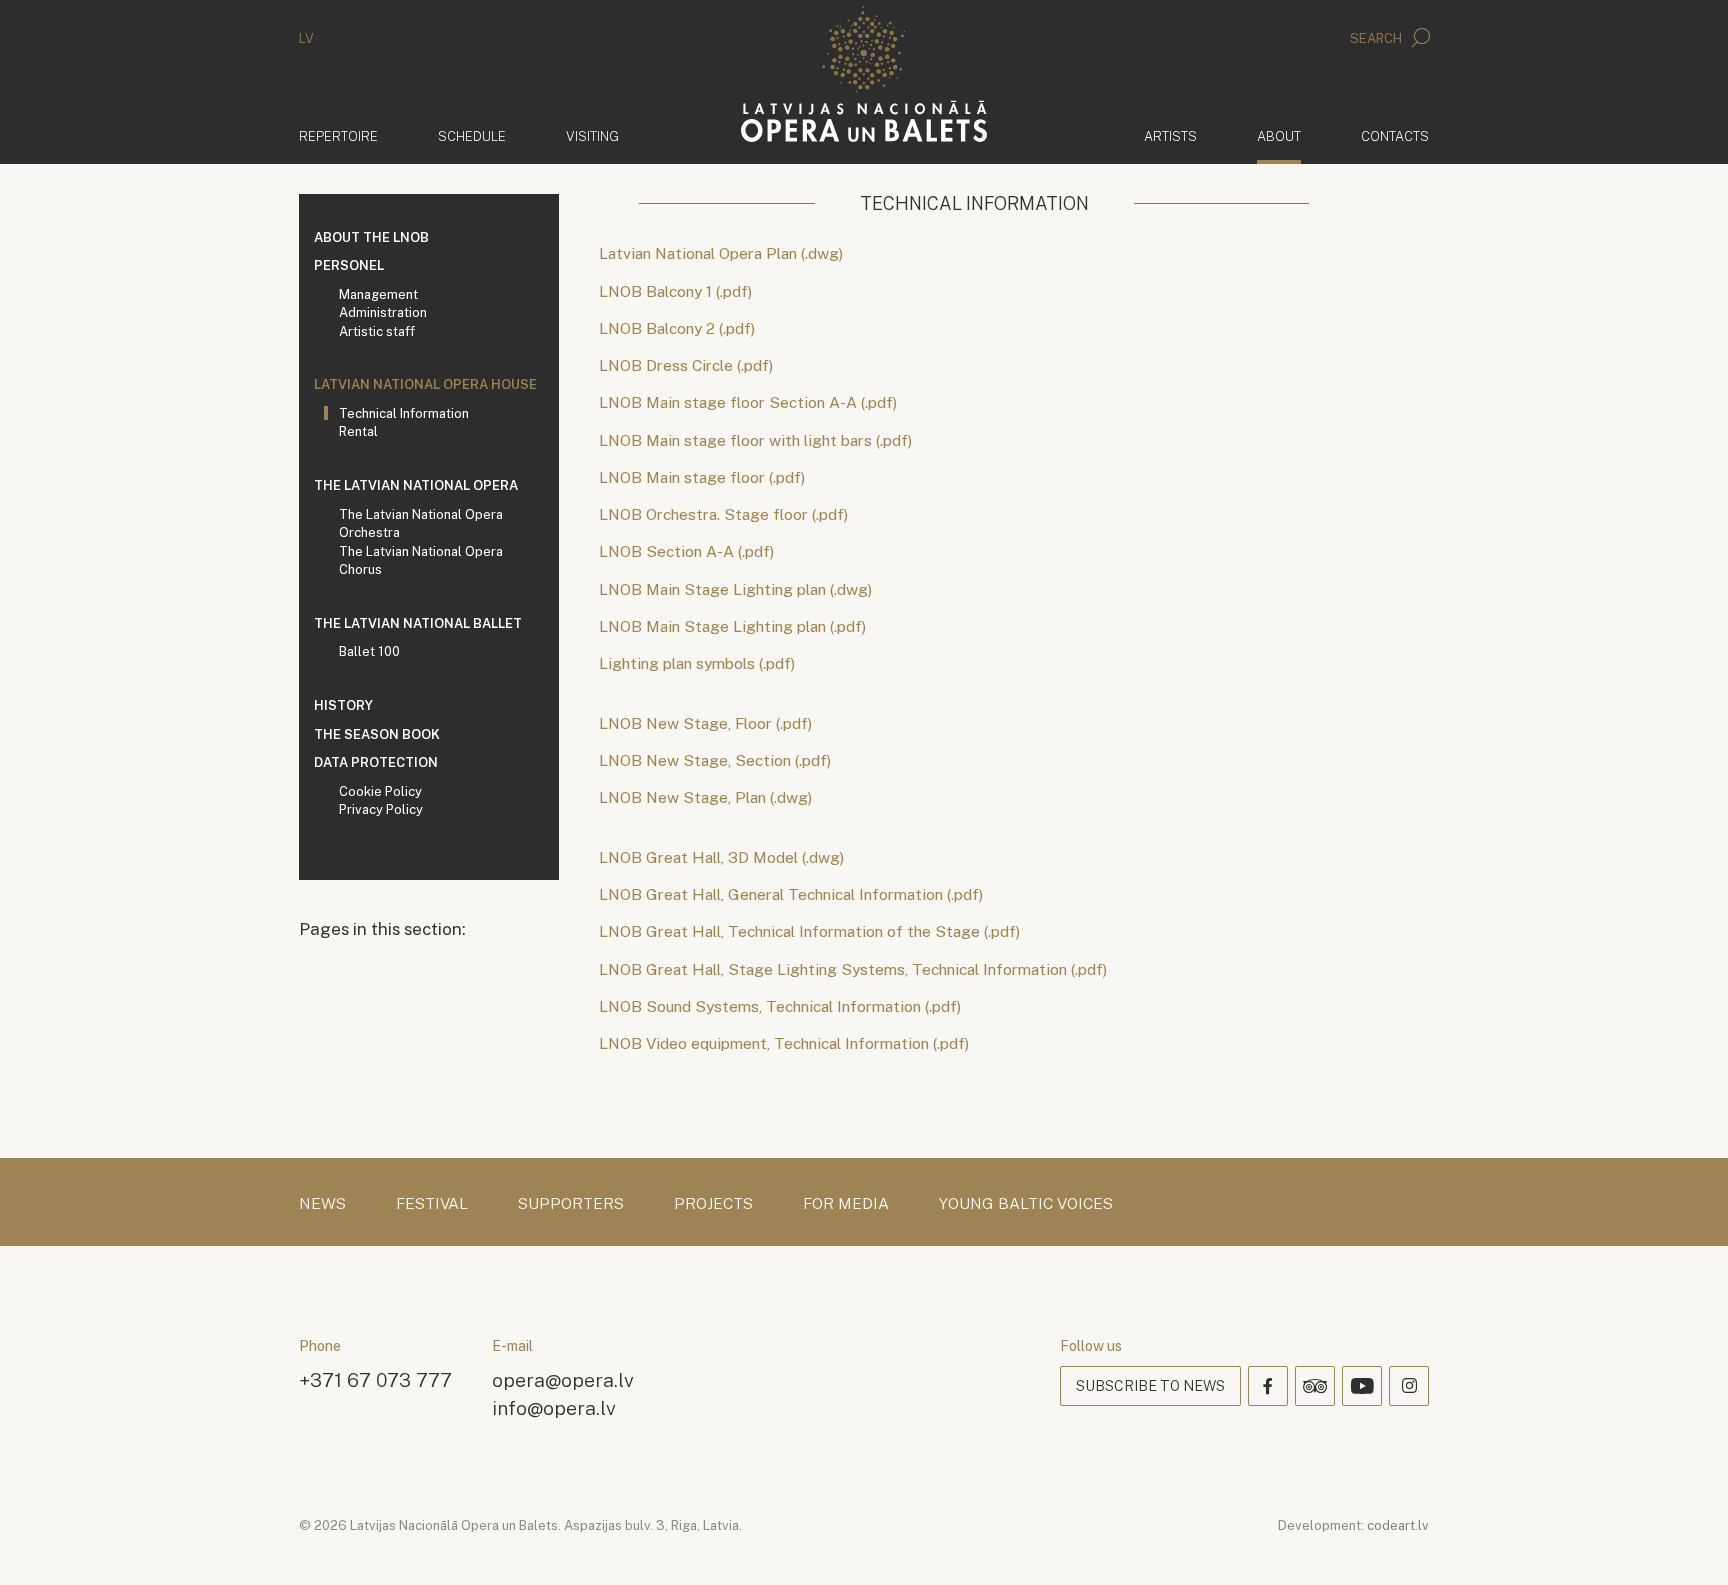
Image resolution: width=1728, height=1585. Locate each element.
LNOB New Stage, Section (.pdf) (715, 760)
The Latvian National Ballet (418, 623)
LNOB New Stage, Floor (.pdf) (707, 723)
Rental (358, 431)
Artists (1170, 136)
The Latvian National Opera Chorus (421, 561)
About (1279, 136)
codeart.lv (1398, 1525)
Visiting (592, 136)
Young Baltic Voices (1026, 1204)
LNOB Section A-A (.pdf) (686, 551)
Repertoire (338, 136)
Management (378, 294)
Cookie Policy (380, 791)
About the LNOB (371, 237)
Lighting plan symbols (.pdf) (697, 663)
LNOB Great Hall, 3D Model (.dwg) (721, 857)
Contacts (1395, 136)
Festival (432, 1204)
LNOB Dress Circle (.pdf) (686, 365)
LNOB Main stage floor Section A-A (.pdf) (748, 402)
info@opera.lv (554, 1407)
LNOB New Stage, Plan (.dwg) (705, 797)
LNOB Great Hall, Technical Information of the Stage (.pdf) (809, 931)
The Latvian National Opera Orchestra (421, 524)
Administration (383, 312)
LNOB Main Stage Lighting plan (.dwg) (735, 589)
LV (306, 38)
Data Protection (376, 762)
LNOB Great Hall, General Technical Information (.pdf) (793, 894)
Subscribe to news (1150, 1386)
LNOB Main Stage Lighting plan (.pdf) (732, 626)
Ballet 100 (369, 651)
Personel (349, 265)
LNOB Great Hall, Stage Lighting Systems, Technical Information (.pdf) (853, 969)
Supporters (571, 1204)
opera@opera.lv (563, 1379)
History (343, 705)
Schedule (472, 136)
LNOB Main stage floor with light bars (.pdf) (755, 440)
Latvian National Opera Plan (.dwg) (721, 253)
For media (846, 1204)
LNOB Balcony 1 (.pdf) (675, 291)
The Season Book (377, 734)
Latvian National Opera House (425, 384)
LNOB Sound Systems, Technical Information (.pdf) (780, 1006)
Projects (713, 1204)
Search (1377, 38)
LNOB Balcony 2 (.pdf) (677, 328)
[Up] (1684, 1541)
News (322, 1204)
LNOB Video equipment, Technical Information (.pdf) (784, 1043)
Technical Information (404, 413)
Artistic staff (377, 331)
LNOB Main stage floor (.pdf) (702, 477)
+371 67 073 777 (375, 1379)
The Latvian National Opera (416, 485)
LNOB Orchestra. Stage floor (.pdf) (723, 514)
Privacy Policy (381, 809)
